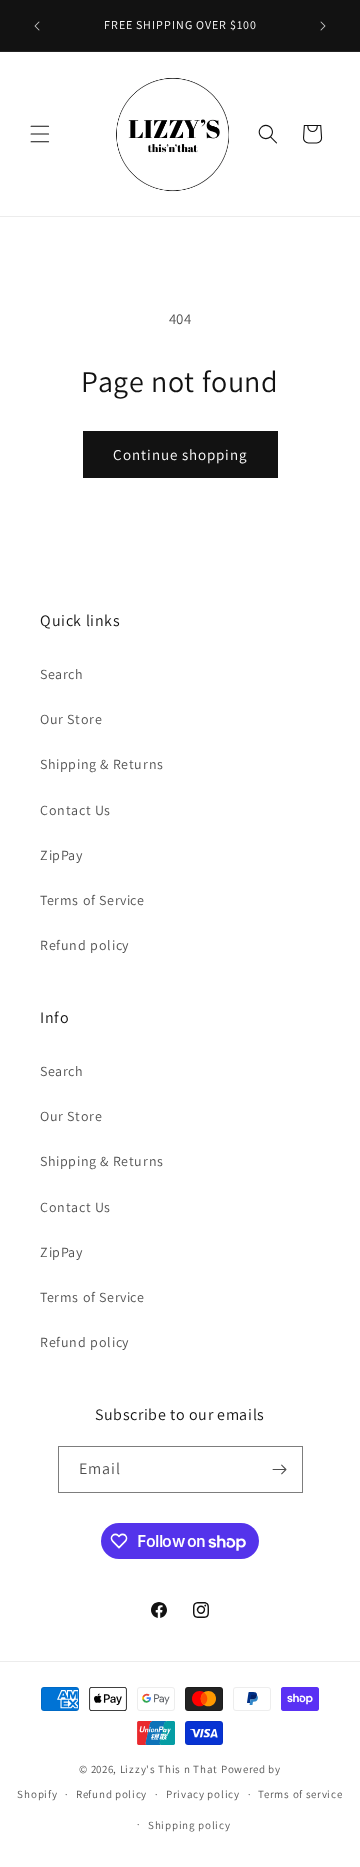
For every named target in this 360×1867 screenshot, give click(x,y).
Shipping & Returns (102, 764)
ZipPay (61, 855)
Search (62, 674)
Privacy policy (203, 1794)
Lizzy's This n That (169, 1769)
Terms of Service (92, 900)
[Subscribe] (280, 1469)
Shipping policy (189, 1825)
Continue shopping (180, 454)
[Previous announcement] (37, 26)
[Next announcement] (323, 26)
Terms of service (300, 1794)
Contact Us (75, 810)
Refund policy (84, 945)
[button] (40, 134)
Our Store (71, 719)
